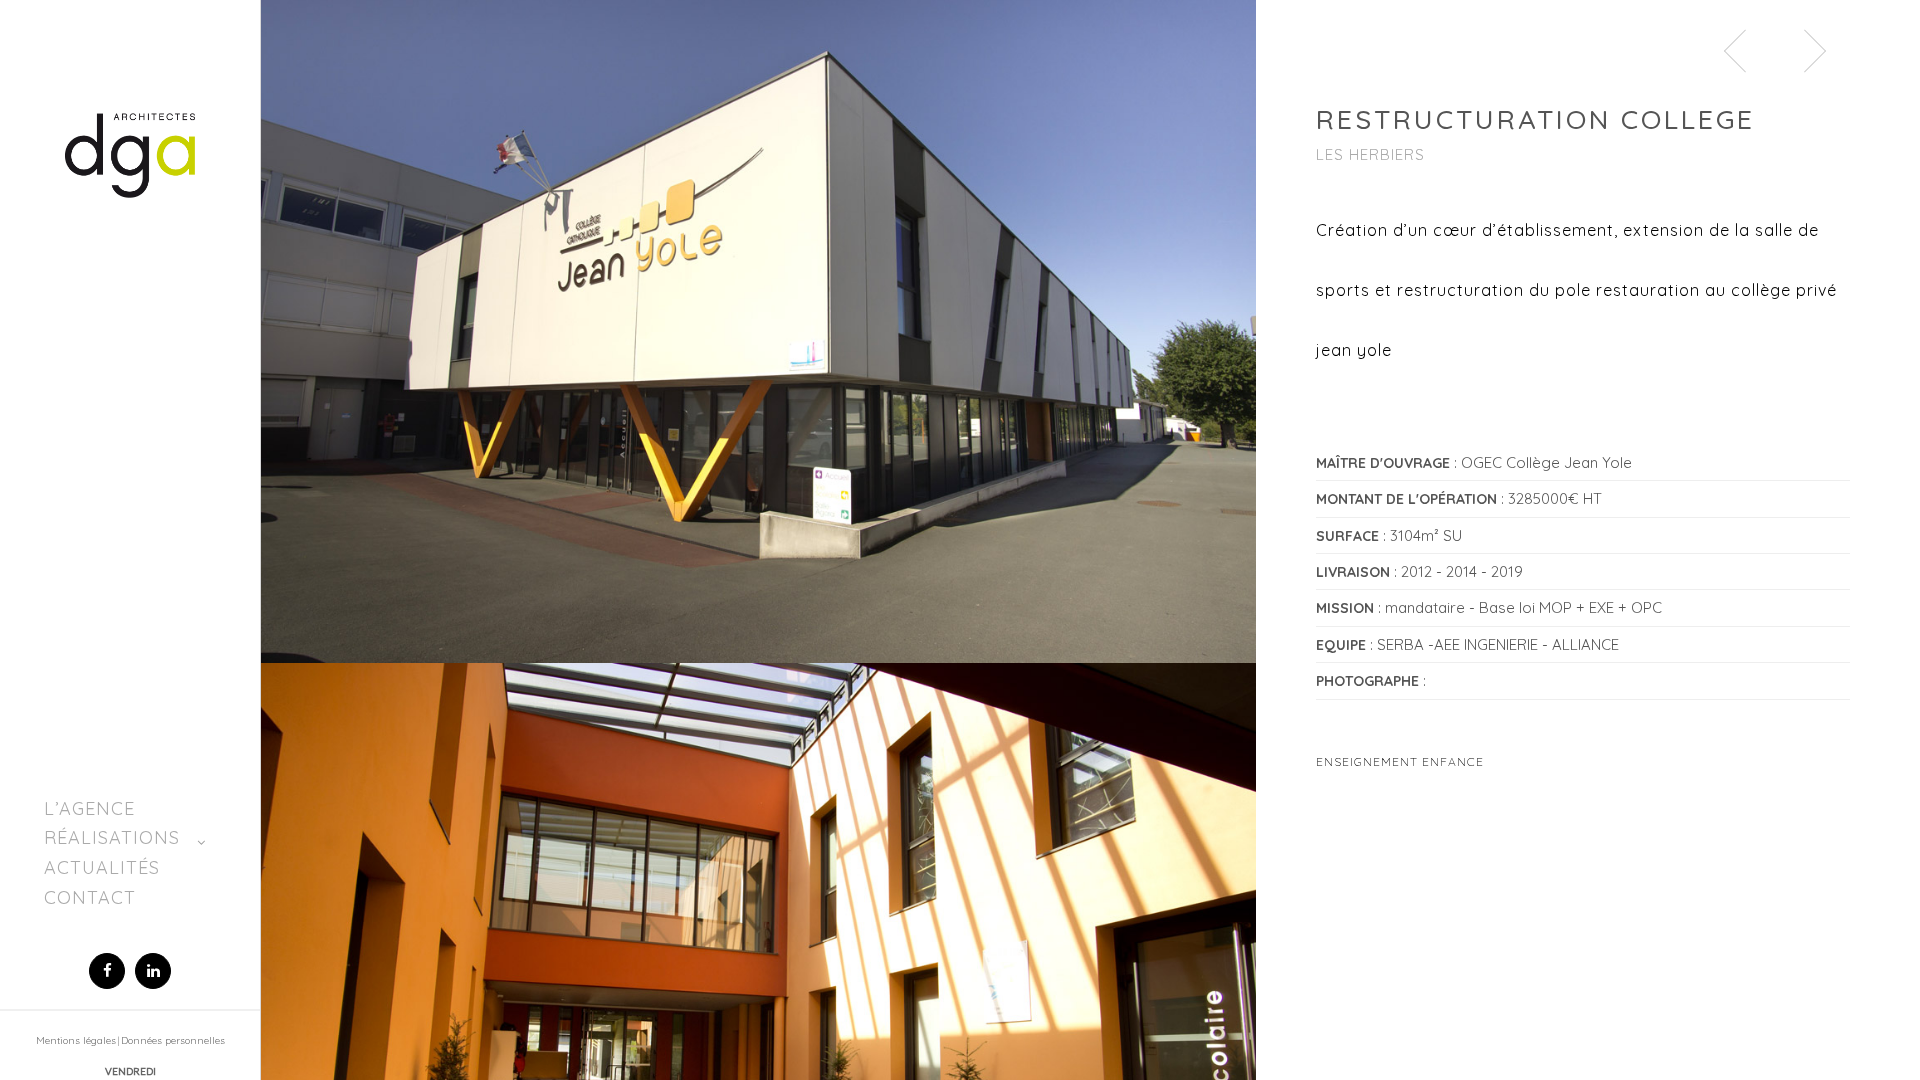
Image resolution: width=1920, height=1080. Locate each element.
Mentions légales (76, 1040)
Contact (90, 897)
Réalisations (112, 837)
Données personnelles (173, 1040)
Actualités (102, 867)
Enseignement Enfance (1400, 761)
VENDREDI (130, 1071)
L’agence (89, 808)
